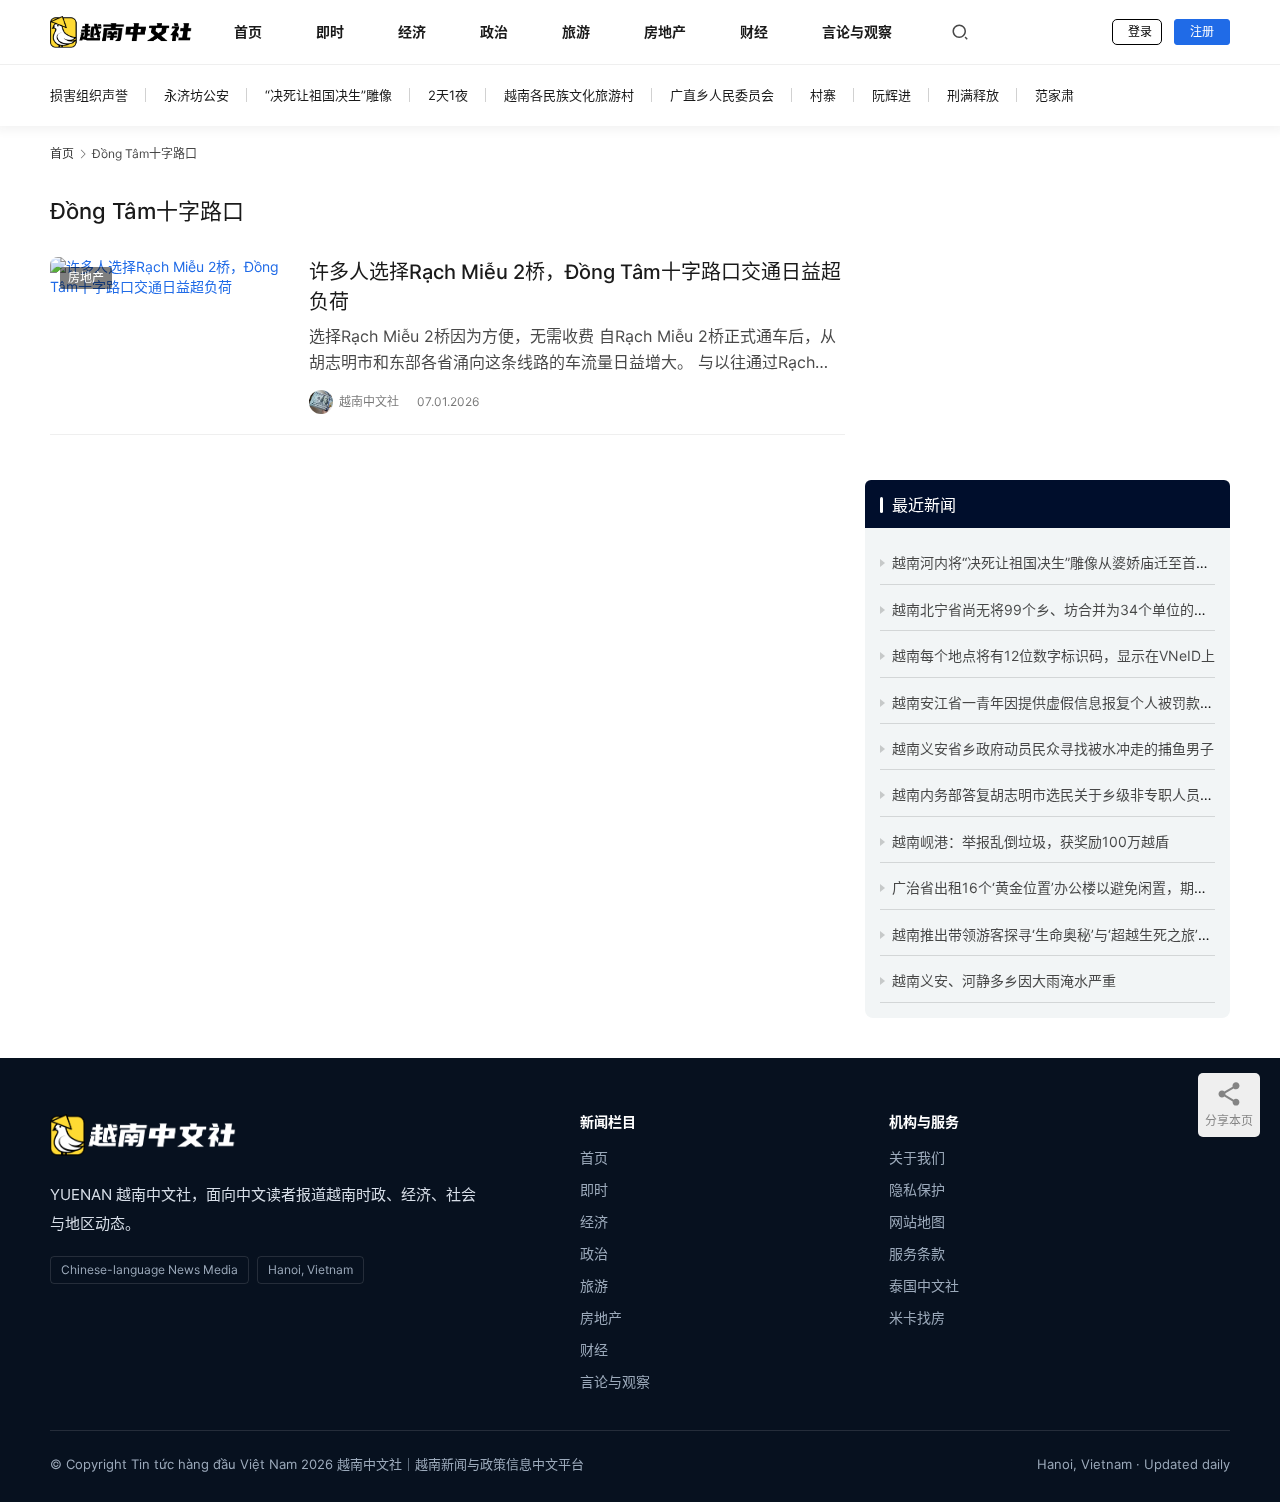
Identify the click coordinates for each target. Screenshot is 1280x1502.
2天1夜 (448, 95)
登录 (1140, 31)
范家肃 (1054, 95)
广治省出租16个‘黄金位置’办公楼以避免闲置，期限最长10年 (1079, 887)
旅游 (576, 31)
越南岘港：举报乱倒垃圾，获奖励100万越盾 (1030, 841)
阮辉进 (891, 95)
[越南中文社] (143, 1135)
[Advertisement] (1047, 320)
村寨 (823, 95)
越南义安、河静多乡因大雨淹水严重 (1004, 980)
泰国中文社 (924, 1285)
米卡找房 (917, 1317)
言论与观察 (857, 31)
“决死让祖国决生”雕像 (328, 95)
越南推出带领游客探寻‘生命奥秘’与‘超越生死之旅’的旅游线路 (1080, 934)
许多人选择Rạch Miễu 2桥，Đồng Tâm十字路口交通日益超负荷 (575, 286)
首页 (248, 31)
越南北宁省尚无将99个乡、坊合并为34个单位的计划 (1057, 609)
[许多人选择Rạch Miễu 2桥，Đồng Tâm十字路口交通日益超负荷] (169, 331)
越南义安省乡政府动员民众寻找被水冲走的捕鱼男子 (1053, 748)
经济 (412, 31)
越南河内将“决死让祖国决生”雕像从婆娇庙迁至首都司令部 (1072, 562)
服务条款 (917, 1253)
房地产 (665, 31)
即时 (330, 31)
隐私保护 (917, 1189)
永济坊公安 (196, 95)
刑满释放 (973, 95)
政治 (494, 31)
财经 (754, 31)
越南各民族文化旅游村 (569, 95)
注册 (1202, 31)
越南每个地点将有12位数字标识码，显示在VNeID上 (1053, 655)
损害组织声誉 (89, 95)
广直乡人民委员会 (722, 95)
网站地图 (917, 1221)
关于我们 (917, 1157)
